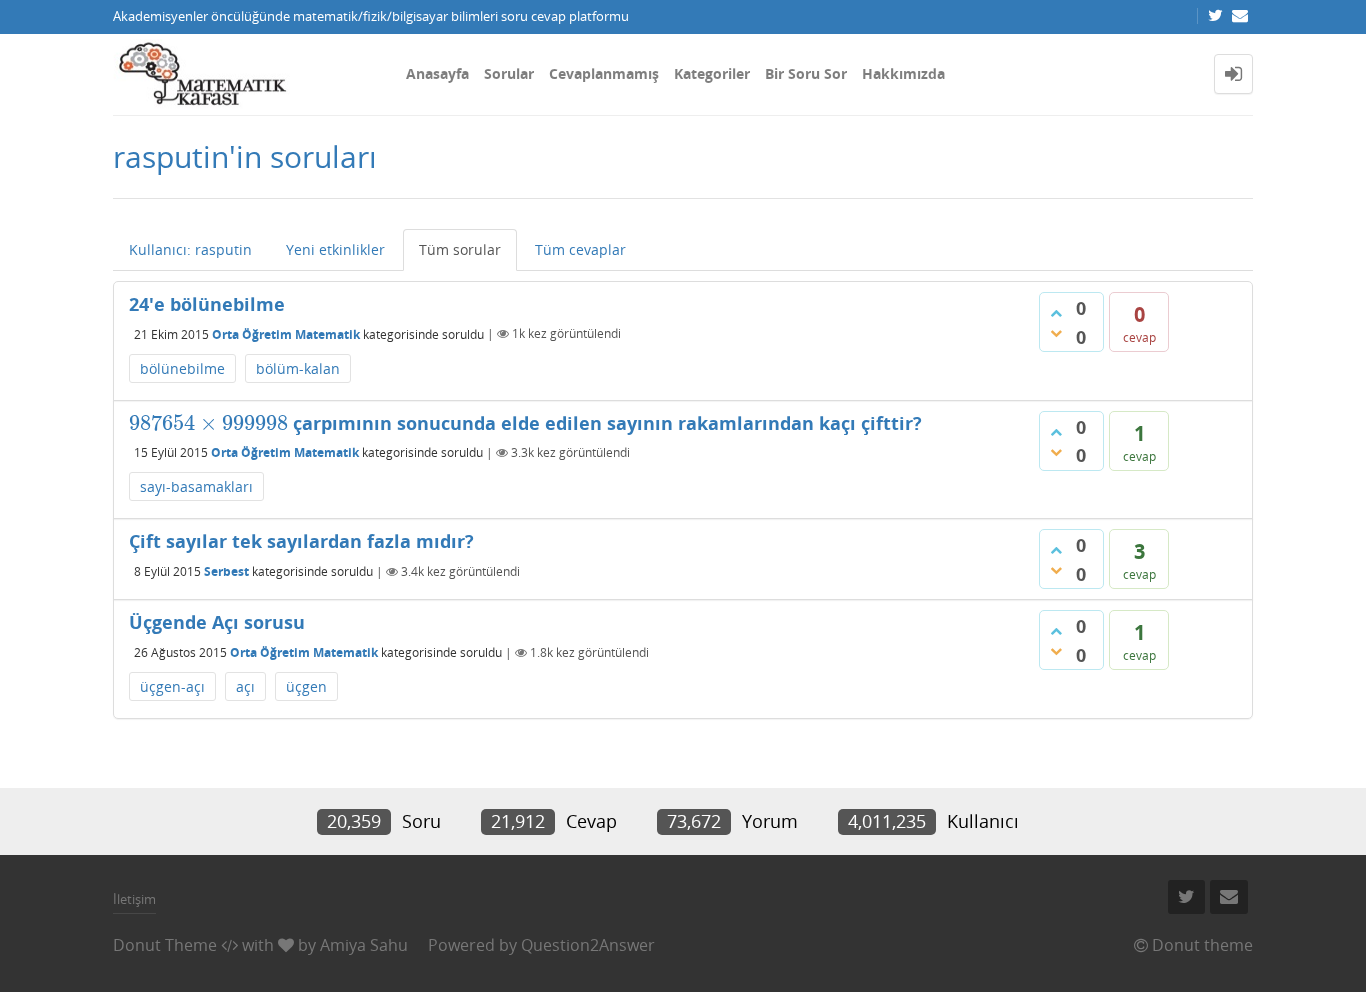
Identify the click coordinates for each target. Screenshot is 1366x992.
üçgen (306, 686)
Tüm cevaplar (580, 249)
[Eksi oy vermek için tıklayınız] (1056, 333)
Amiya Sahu (364, 945)
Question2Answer (588, 945)
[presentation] (208, 423)
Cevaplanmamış (604, 73)
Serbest (226, 571)
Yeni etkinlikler (335, 249)
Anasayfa (437, 73)
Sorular (509, 73)
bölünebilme (182, 368)
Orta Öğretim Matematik (286, 333)
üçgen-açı (172, 686)
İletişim (134, 899)
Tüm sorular (460, 249)
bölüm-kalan (298, 368)
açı (245, 686)
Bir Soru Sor (806, 73)
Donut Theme (165, 945)
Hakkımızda (903, 73)
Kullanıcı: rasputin (190, 249)
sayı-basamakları (196, 486)
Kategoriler (712, 73)
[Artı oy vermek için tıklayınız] (1056, 313)
